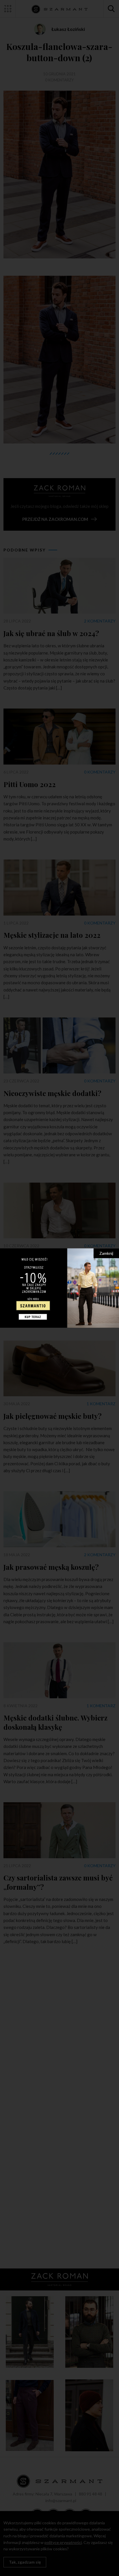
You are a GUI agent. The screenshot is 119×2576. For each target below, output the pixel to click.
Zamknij (106, 1253)
